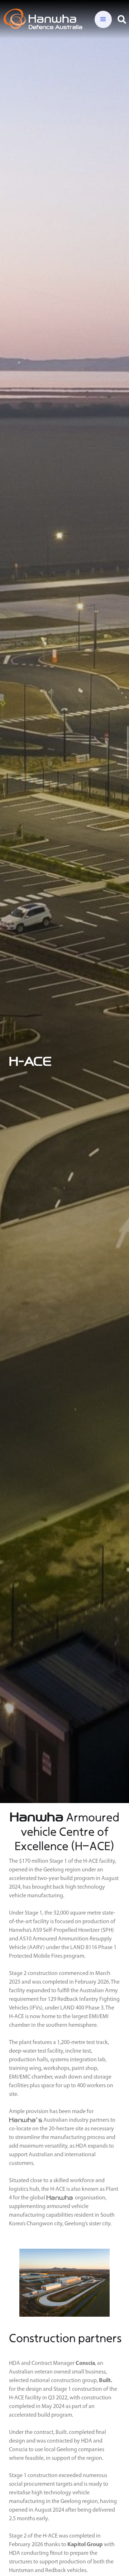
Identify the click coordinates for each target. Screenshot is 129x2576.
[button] (103, 19)
